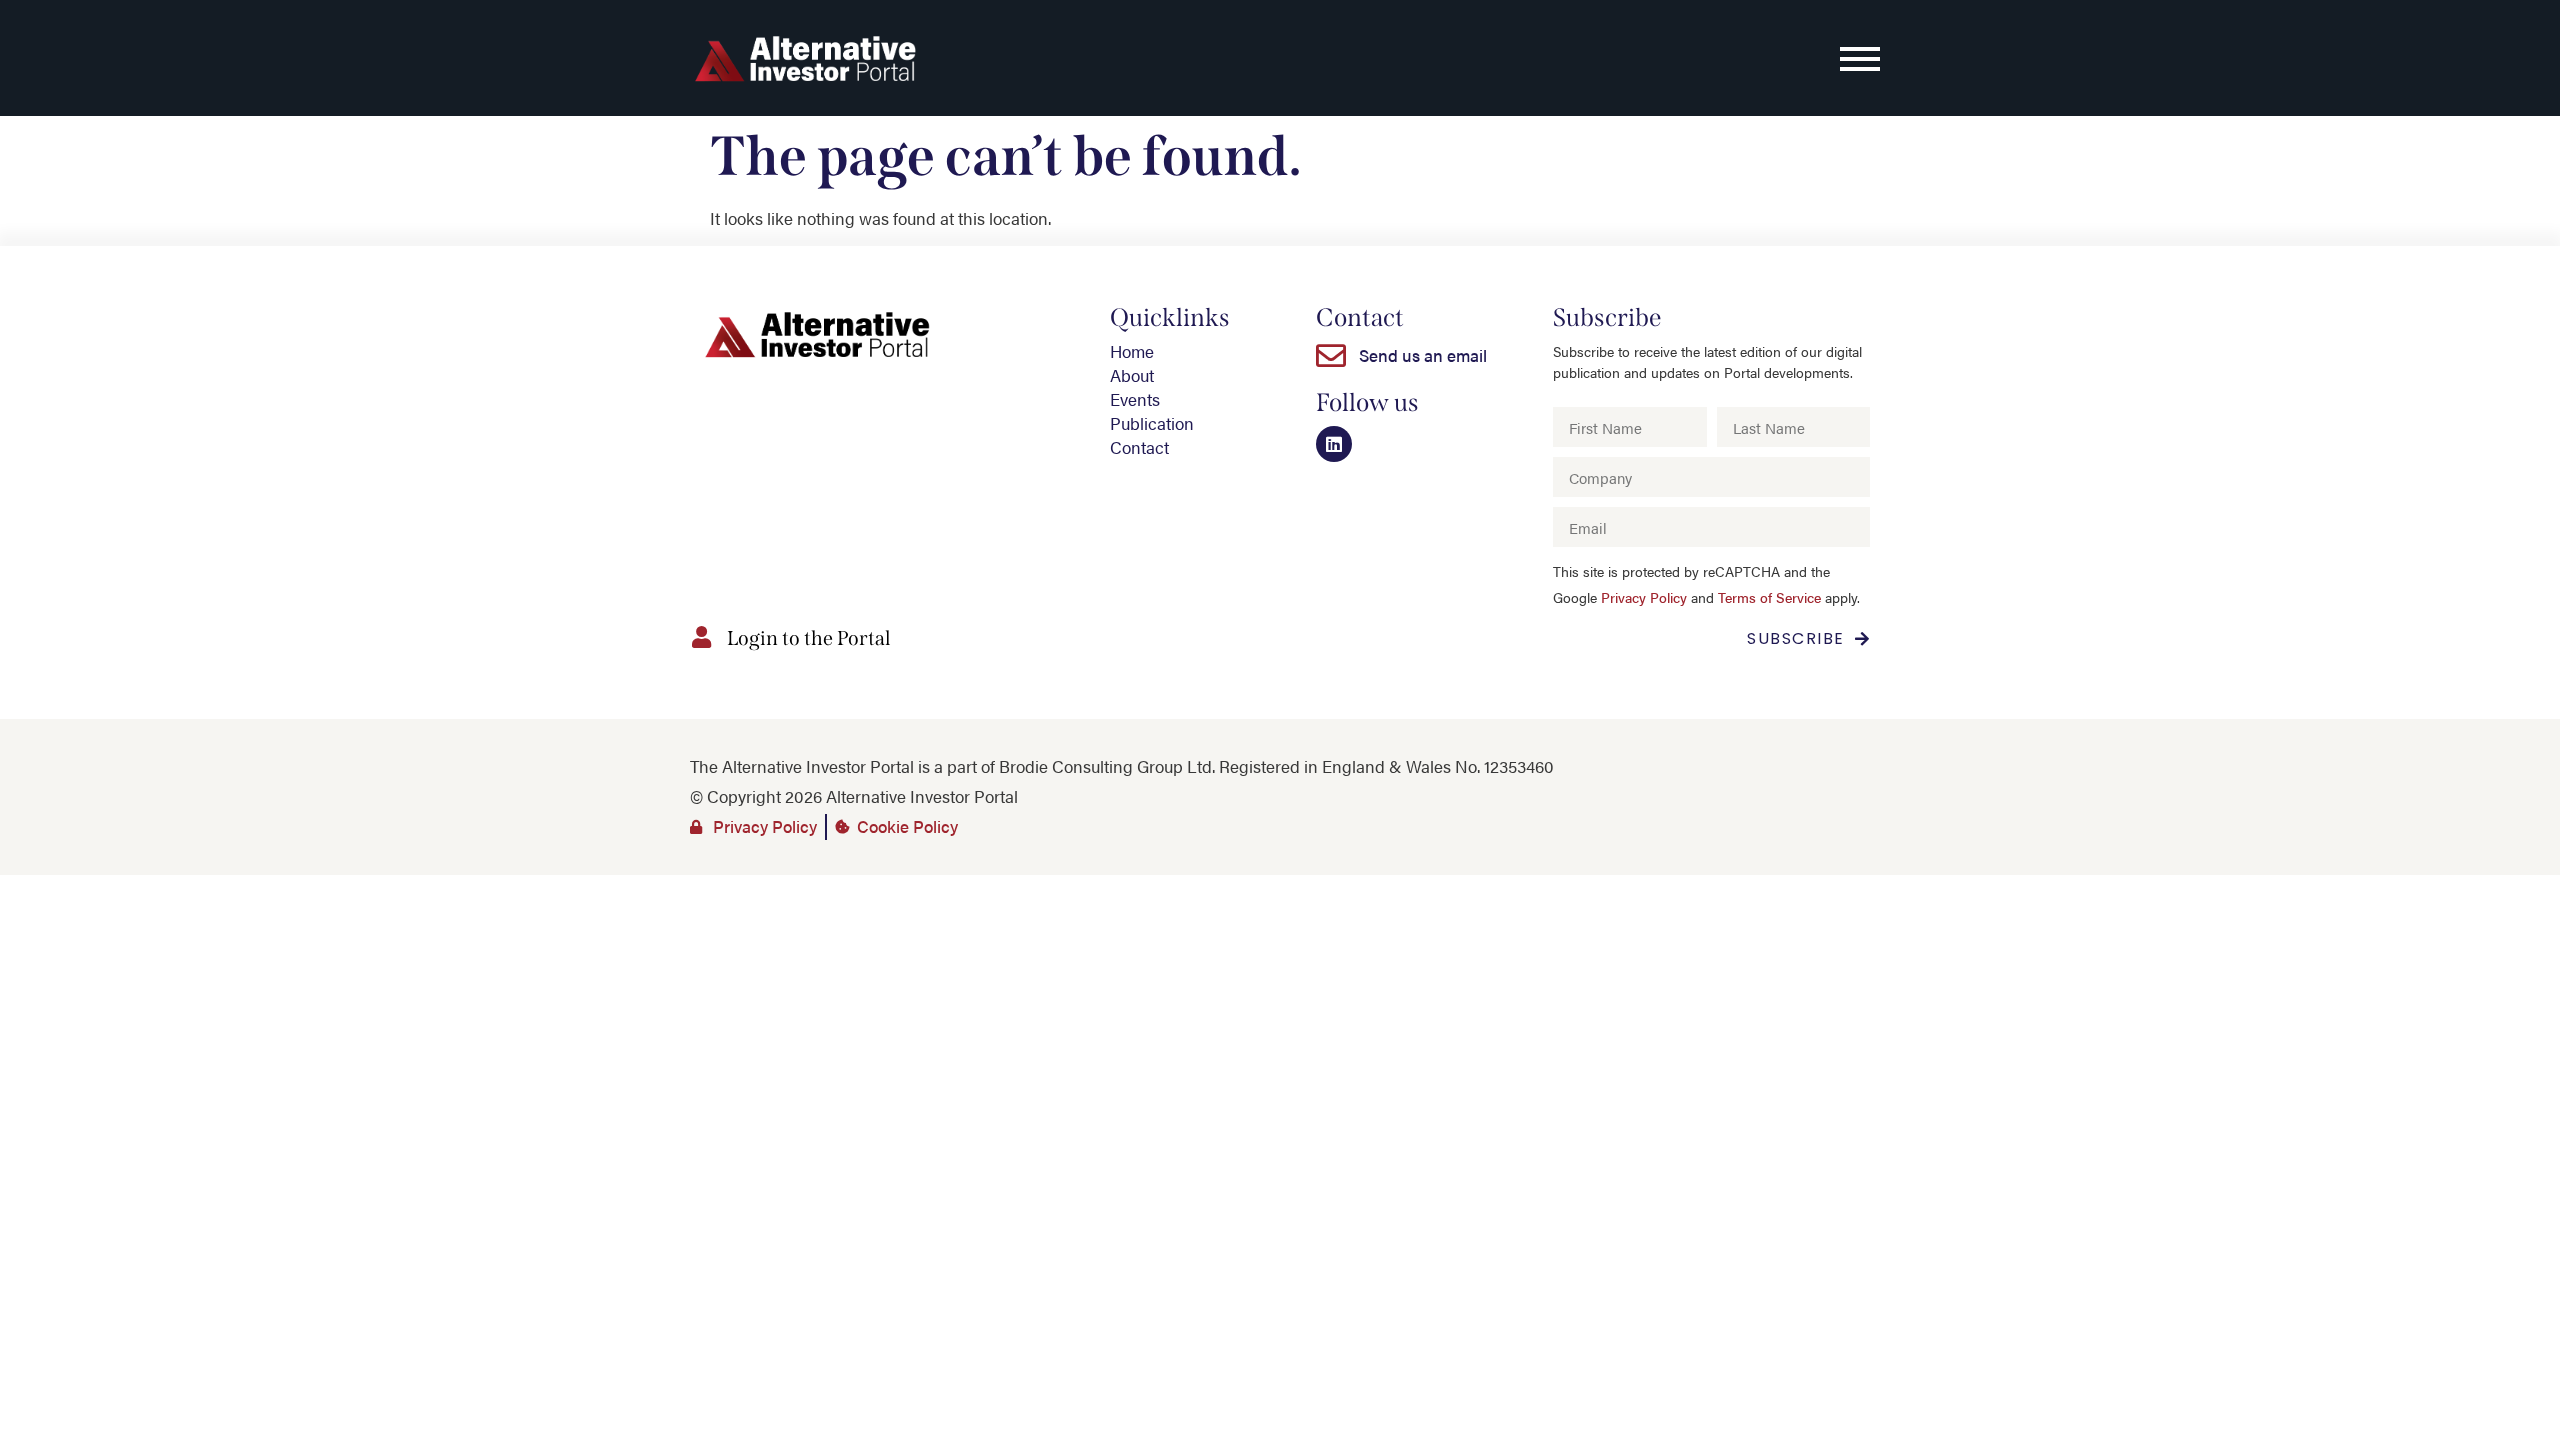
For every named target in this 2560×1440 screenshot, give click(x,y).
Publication (1152, 423)
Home (1132, 351)
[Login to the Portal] (701, 637)
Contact (1139, 447)
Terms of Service (1769, 597)
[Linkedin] (1334, 444)
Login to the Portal (809, 638)
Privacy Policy (1644, 597)
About (1132, 375)
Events (1135, 399)
